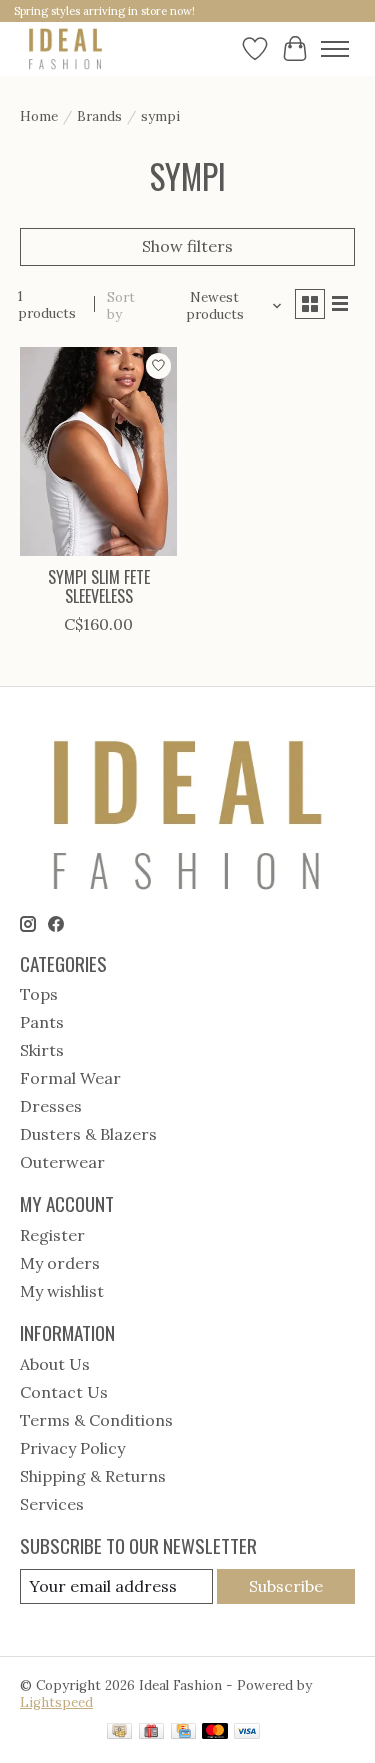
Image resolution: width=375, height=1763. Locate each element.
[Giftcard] (151, 1733)
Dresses (51, 1106)
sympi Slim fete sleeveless (99, 586)
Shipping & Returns (93, 1476)
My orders (60, 1263)
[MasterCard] (215, 1733)
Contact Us (64, 1392)
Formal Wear (70, 1078)
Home (39, 116)
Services (52, 1504)
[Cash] (119, 1733)
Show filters (187, 246)
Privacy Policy (72, 1448)
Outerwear (62, 1162)
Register (52, 1235)
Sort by (121, 306)
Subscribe (286, 1586)
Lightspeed (56, 1702)
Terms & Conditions (96, 1420)
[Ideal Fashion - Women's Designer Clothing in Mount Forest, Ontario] (65, 48)
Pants (42, 1022)
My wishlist (62, 1291)
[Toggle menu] (335, 49)
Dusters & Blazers (88, 1134)
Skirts (42, 1050)
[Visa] (247, 1733)
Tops (39, 994)
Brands (99, 116)
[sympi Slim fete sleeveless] (98, 451)
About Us (55, 1364)
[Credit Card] (183, 1733)
